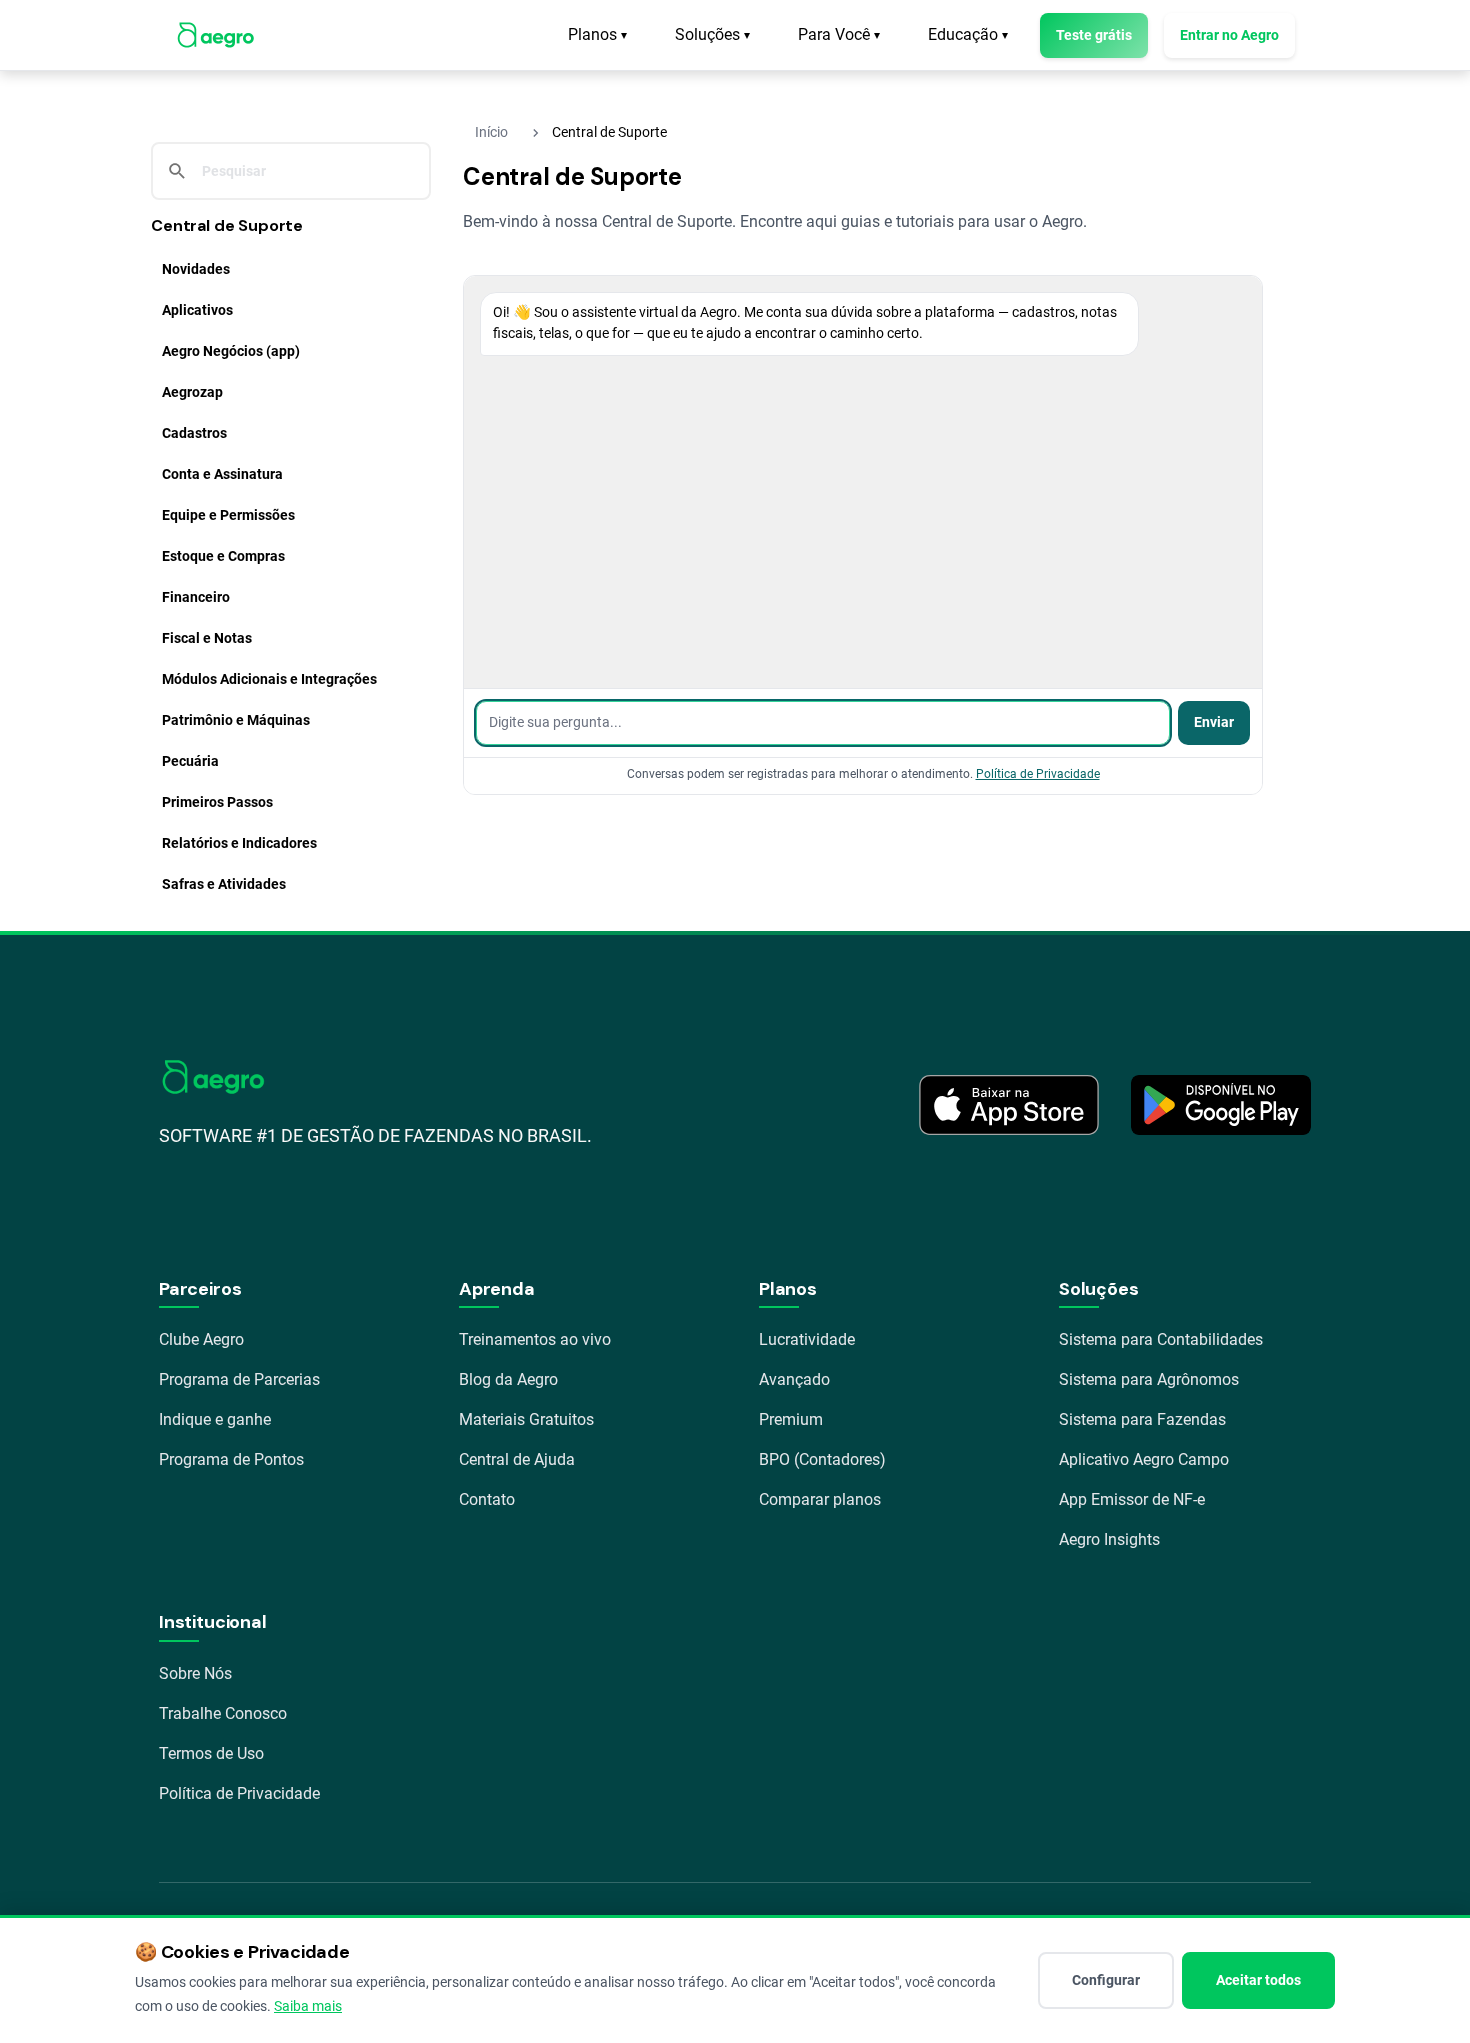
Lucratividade (807, 1339)
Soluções (712, 34)
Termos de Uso (211, 1753)
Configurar (1106, 1980)
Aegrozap (192, 392)
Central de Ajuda (517, 1459)
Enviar (1214, 722)
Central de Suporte (227, 225)
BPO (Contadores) (822, 1459)
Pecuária (190, 761)
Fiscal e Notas (207, 638)
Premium (791, 1419)
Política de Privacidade (1038, 774)
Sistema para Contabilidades (1161, 1339)
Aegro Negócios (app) (231, 351)
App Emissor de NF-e (1132, 1499)
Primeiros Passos (217, 802)
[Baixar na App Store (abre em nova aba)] (1009, 1105)
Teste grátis (1094, 35)
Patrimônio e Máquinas (236, 720)
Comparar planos (820, 1499)
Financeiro (196, 597)
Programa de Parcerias (239, 1379)
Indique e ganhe (215, 1419)
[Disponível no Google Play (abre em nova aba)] (1221, 1105)
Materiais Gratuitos (526, 1419)
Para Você (839, 34)
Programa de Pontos (231, 1459)
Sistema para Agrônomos (1149, 1379)
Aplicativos (197, 310)
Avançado (794, 1379)
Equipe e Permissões (228, 515)
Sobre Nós (195, 1673)
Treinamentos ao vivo (535, 1339)
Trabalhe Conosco (223, 1713)
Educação (968, 34)
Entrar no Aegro (1229, 35)
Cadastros (194, 433)
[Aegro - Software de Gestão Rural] (215, 35)
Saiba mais (308, 2006)
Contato (487, 1499)
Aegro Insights (1109, 1539)
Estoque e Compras (223, 556)
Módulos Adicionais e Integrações (269, 679)
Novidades (196, 269)
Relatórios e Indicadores (239, 843)
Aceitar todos (1258, 1980)
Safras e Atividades (224, 884)
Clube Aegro (201, 1339)
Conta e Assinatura (222, 474)
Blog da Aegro (508, 1379)
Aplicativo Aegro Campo (1144, 1459)
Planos (597, 34)
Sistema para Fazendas (1142, 1419)
